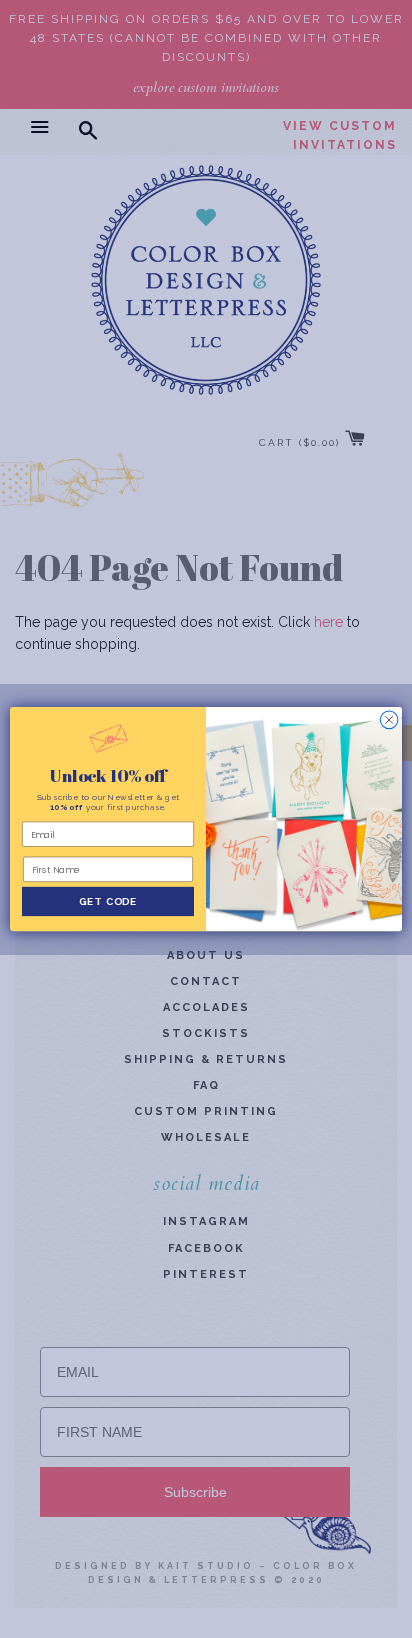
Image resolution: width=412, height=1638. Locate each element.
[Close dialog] (389, 720)
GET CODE (108, 901)
